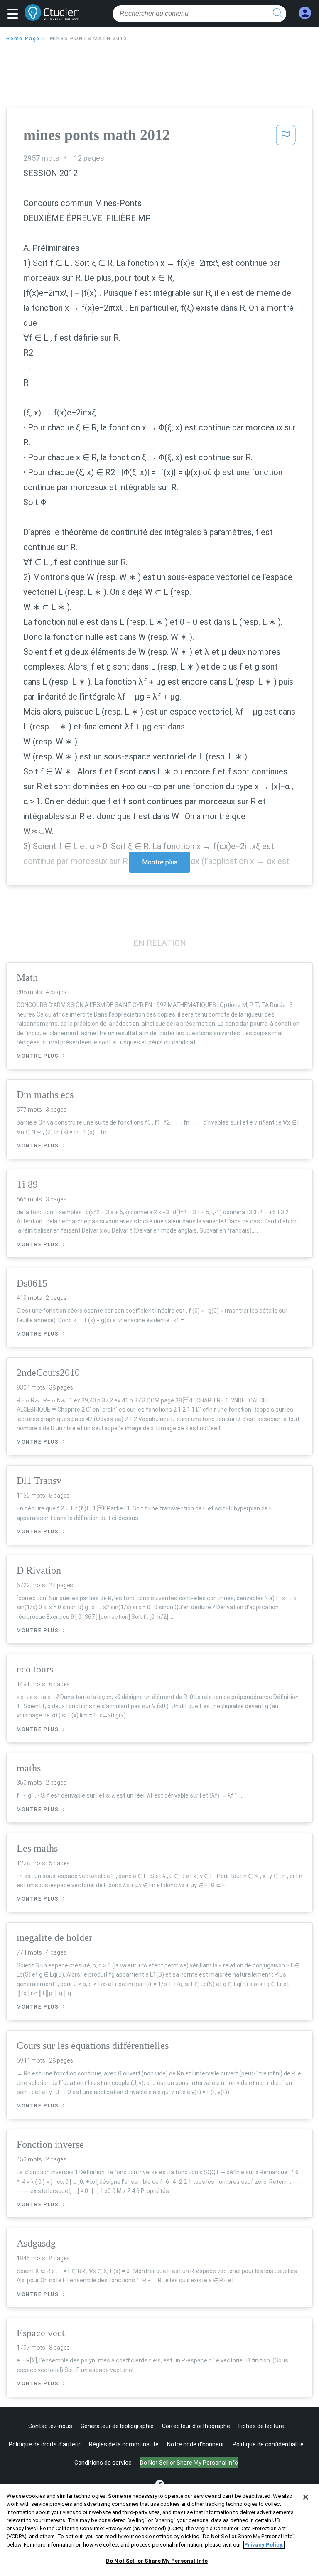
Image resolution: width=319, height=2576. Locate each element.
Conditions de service (103, 2463)
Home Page (23, 39)
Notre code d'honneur (196, 2444)
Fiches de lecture (261, 2426)
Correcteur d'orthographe (196, 2426)
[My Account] (305, 13)
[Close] (306, 2497)
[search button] (278, 14)
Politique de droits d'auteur (45, 2444)
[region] (159, 2530)
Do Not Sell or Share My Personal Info (157, 2561)
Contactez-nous (50, 2426)
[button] (15, 15)
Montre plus (160, 862)
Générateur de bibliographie (117, 2426)
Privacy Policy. (264, 2545)
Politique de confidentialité (268, 2444)
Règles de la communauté (124, 2444)
